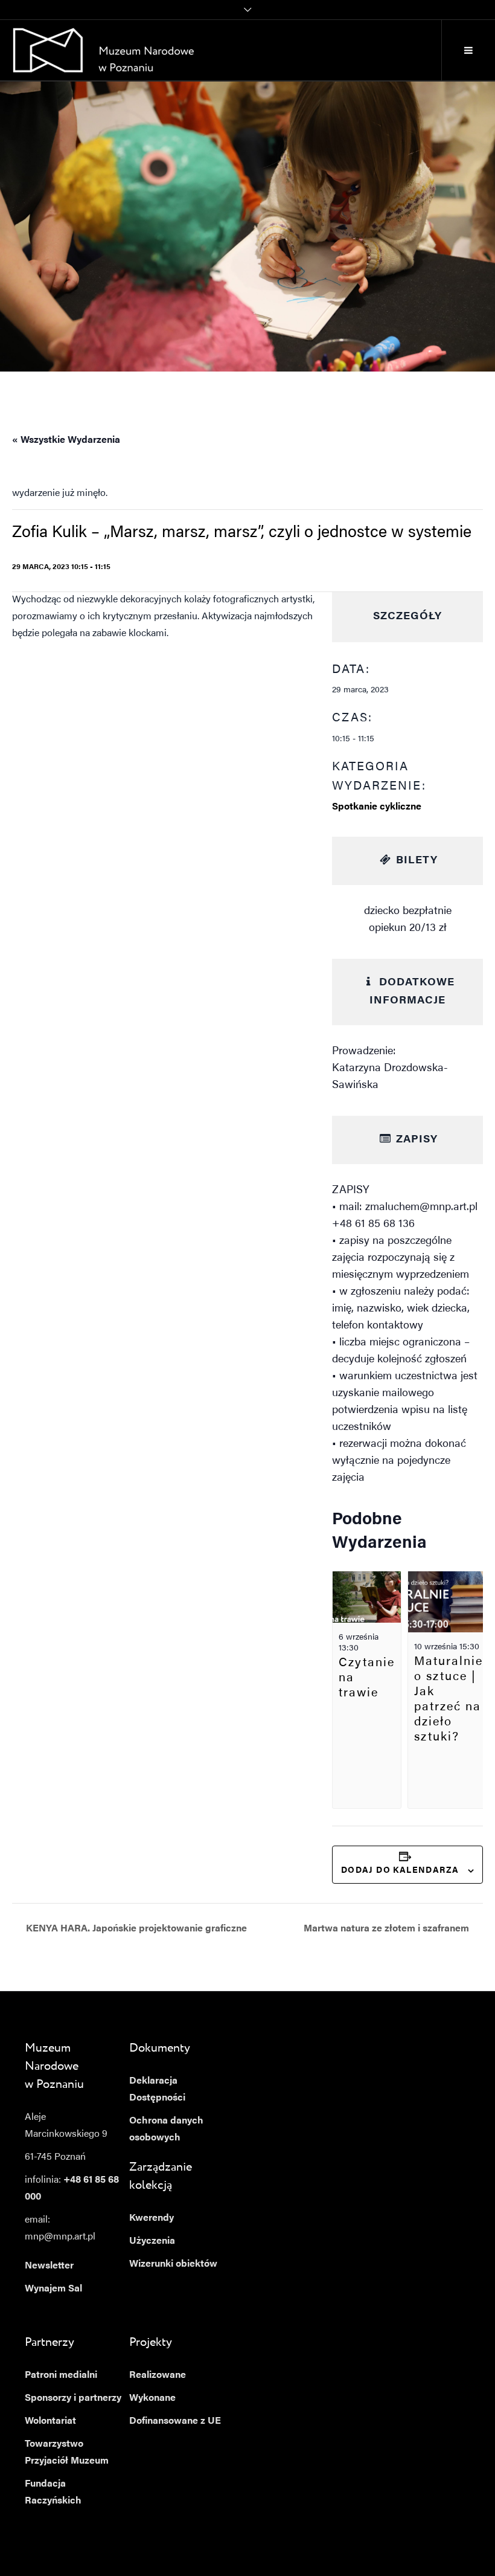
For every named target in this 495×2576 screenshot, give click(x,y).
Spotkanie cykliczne (377, 807)
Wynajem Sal (53, 2289)
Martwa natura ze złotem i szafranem (388, 1929)
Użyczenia (152, 2241)
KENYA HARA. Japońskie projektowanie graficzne (135, 1929)
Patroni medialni (61, 2375)
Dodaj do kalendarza (400, 1871)
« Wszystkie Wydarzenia (66, 440)
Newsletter (49, 2266)
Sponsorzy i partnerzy (73, 2398)
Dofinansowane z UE (175, 2421)
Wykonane (152, 2398)
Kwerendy (152, 2218)
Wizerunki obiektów (173, 2264)
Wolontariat (50, 2421)
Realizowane (158, 2375)
